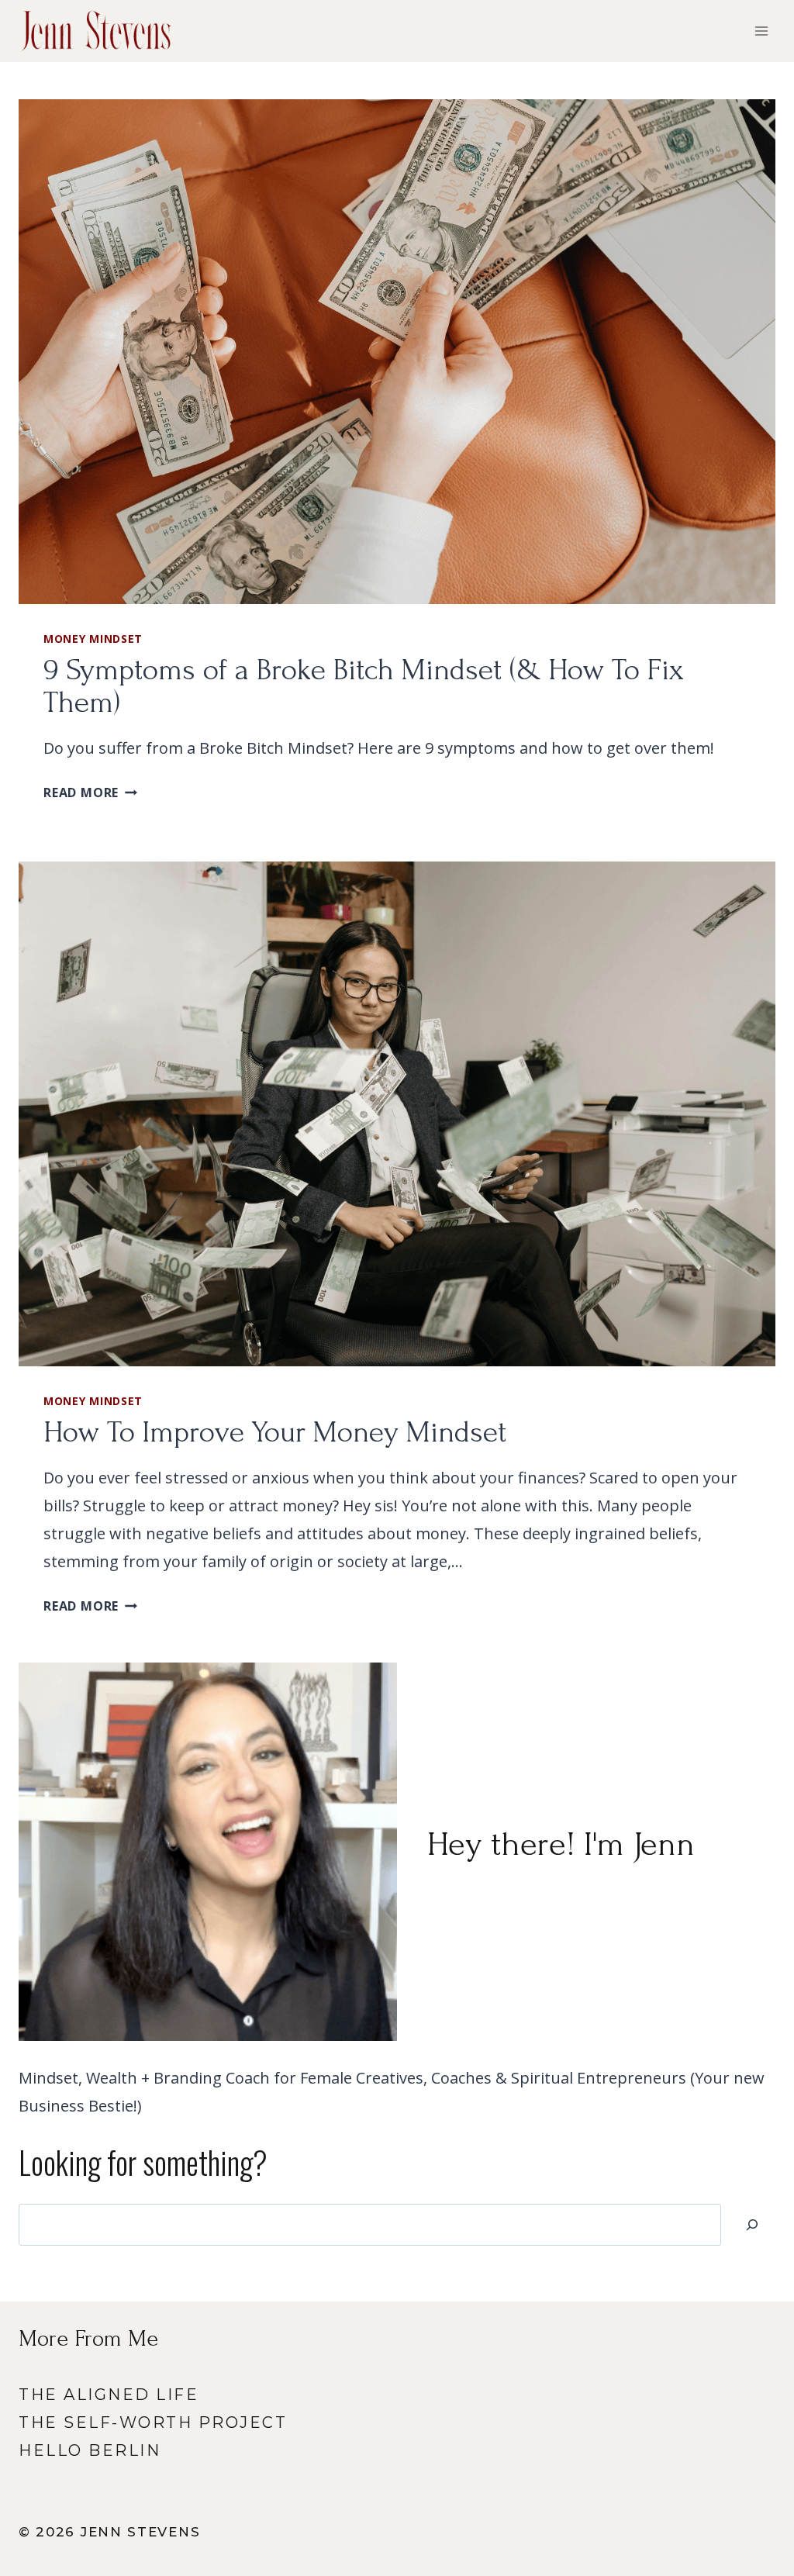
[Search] (752, 2225)
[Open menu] (761, 31)
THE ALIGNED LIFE (109, 2395)
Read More (90, 792)
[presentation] (397, 352)
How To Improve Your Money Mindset (275, 1432)
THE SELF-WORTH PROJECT (153, 2422)
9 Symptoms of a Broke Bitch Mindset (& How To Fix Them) (364, 686)
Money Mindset (93, 639)
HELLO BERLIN (90, 2450)
